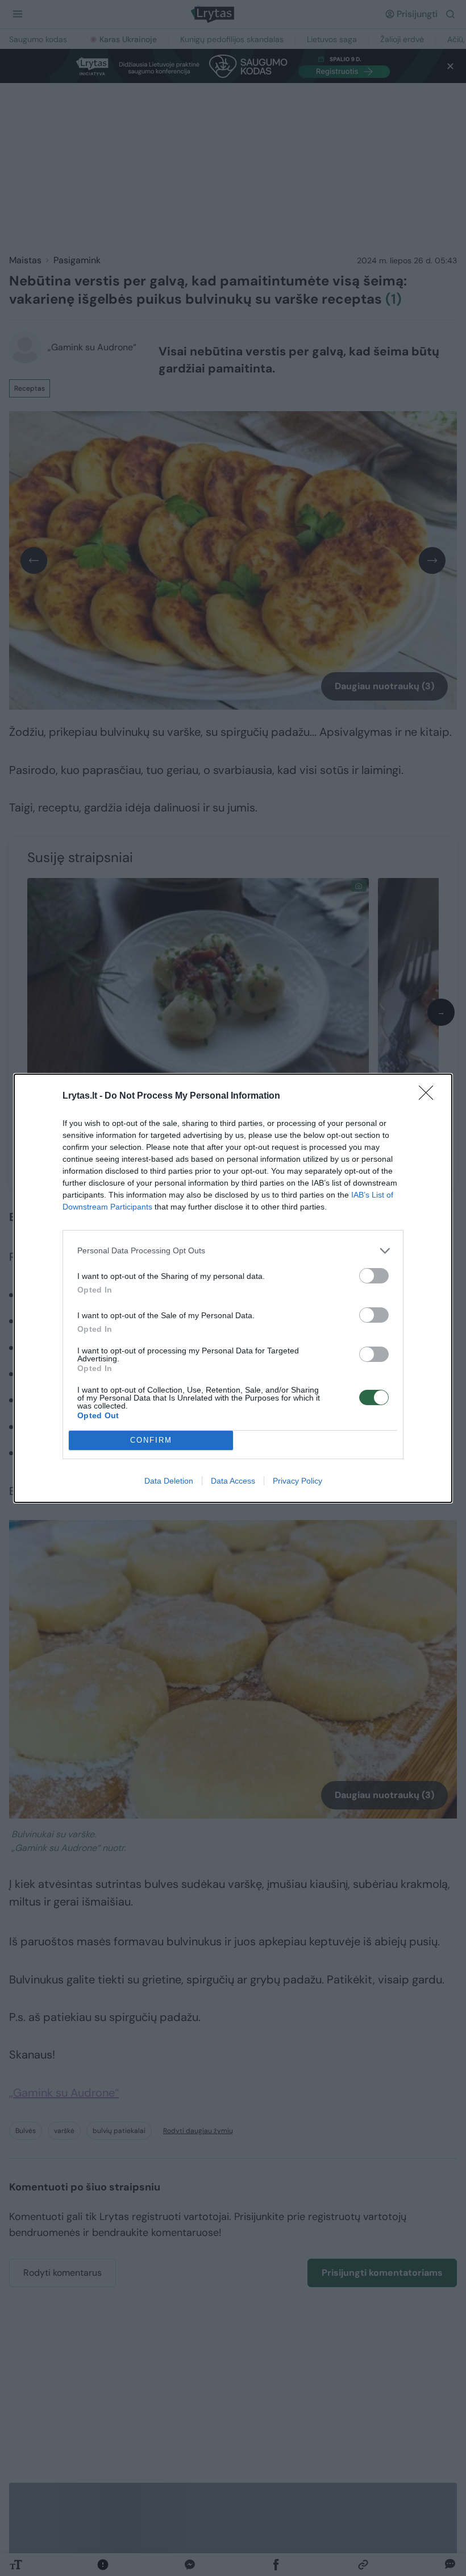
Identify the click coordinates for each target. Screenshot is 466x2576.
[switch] (374, 1276)
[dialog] (233, 1288)
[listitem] (233, 1251)
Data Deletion (169, 1481)
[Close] (430, 1096)
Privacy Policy (298, 1481)
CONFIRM (151, 1440)
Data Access (233, 1481)
